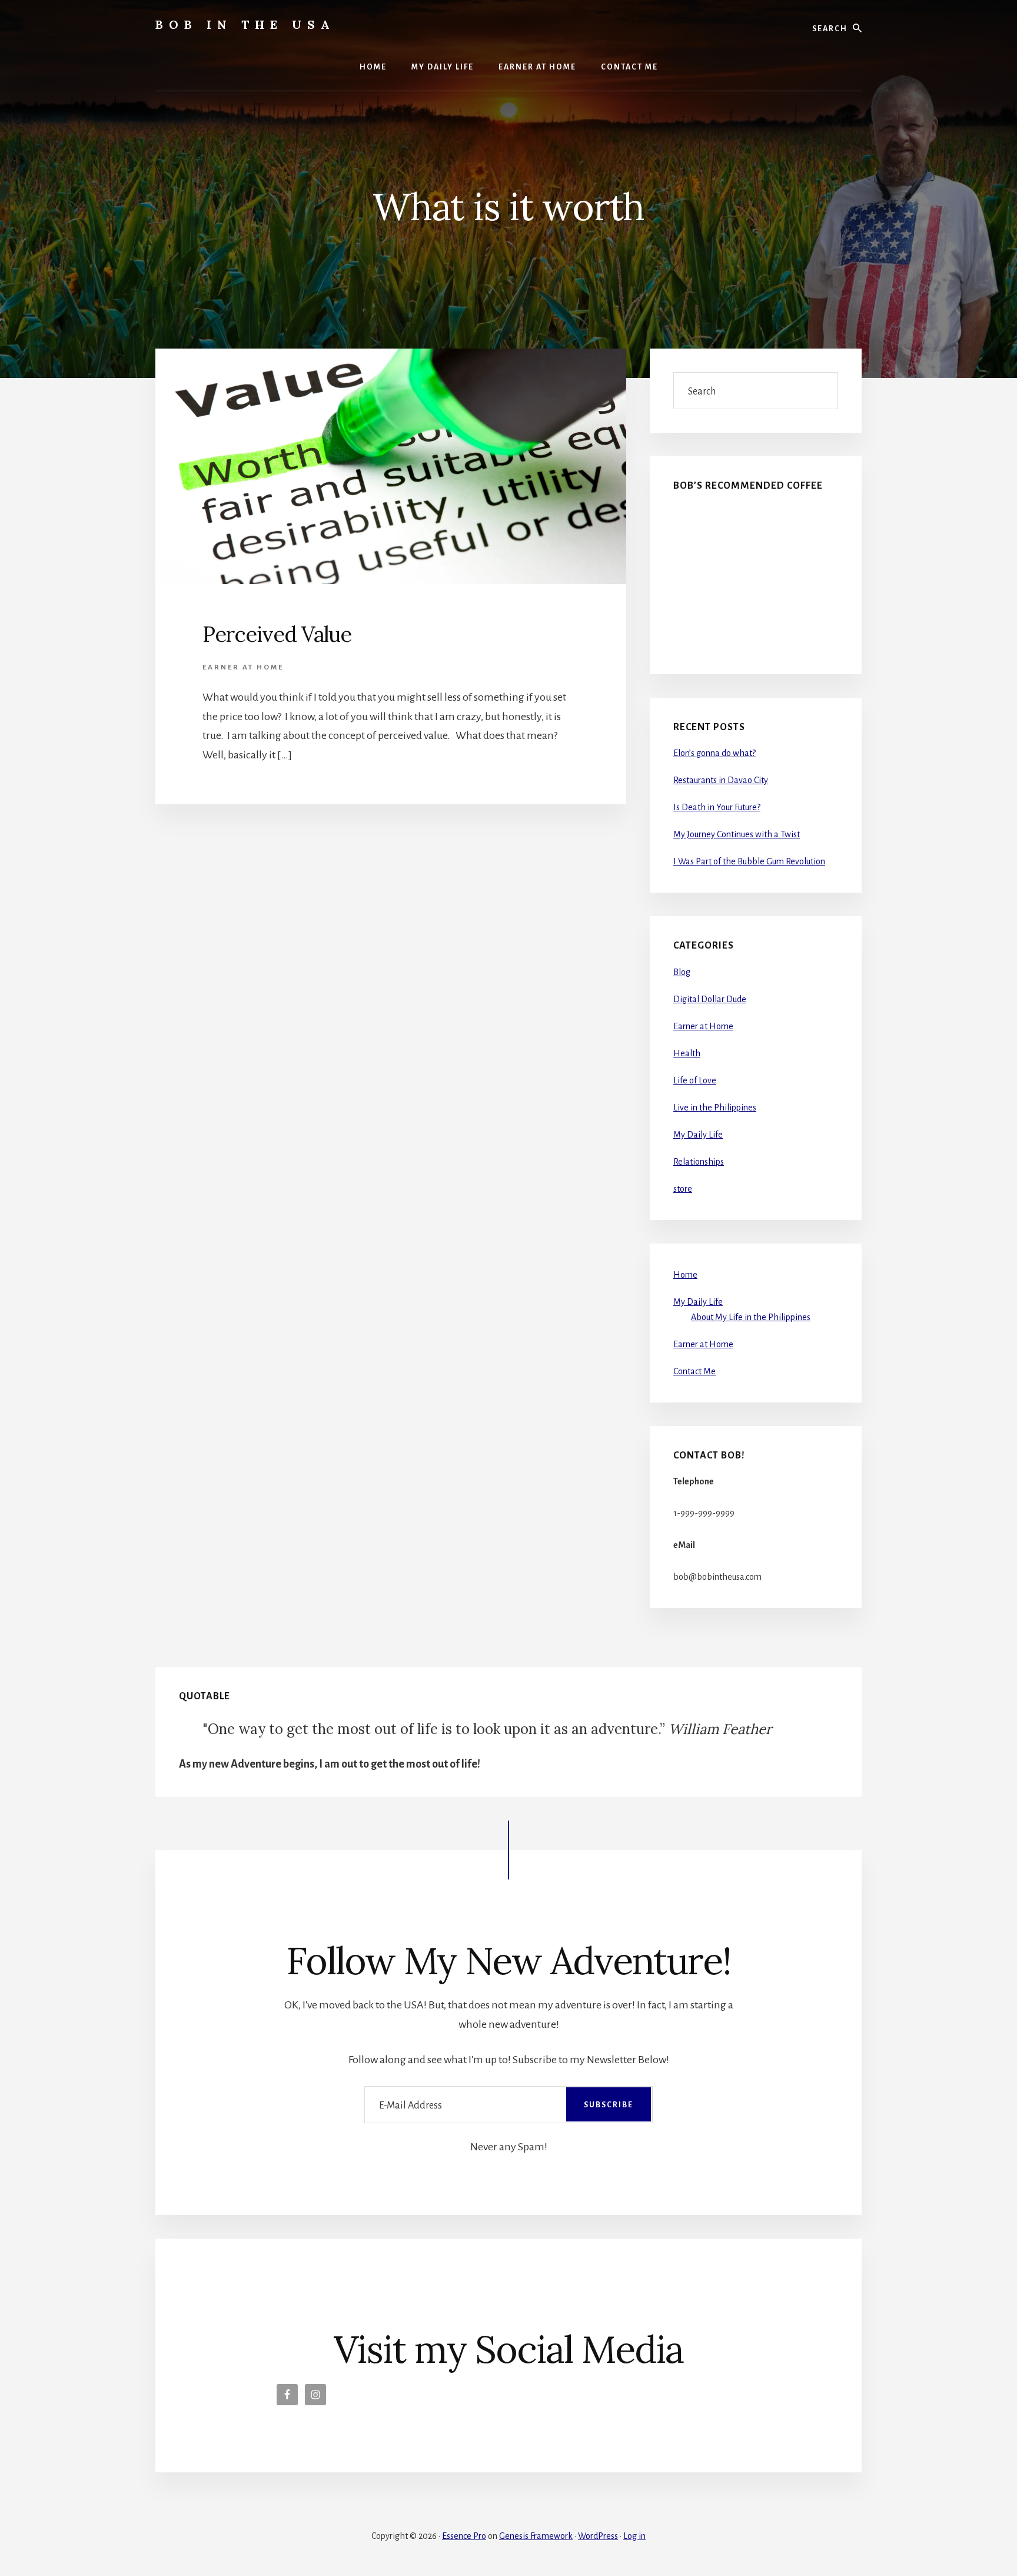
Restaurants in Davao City (721, 780)
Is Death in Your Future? (717, 807)
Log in (634, 2536)
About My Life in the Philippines (751, 1317)
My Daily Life (698, 1135)
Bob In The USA (245, 24)
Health (687, 1053)
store (683, 1189)
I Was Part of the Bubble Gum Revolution (749, 861)
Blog (682, 972)
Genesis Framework (536, 2536)
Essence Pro (464, 2536)
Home (685, 1275)
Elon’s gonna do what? (714, 753)
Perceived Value (277, 634)
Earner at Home (243, 667)
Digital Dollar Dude (710, 999)
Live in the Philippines (715, 1108)
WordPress (598, 2536)
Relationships (699, 1162)
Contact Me (694, 1371)
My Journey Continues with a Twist (737, 834)
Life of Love (695, 1080)
